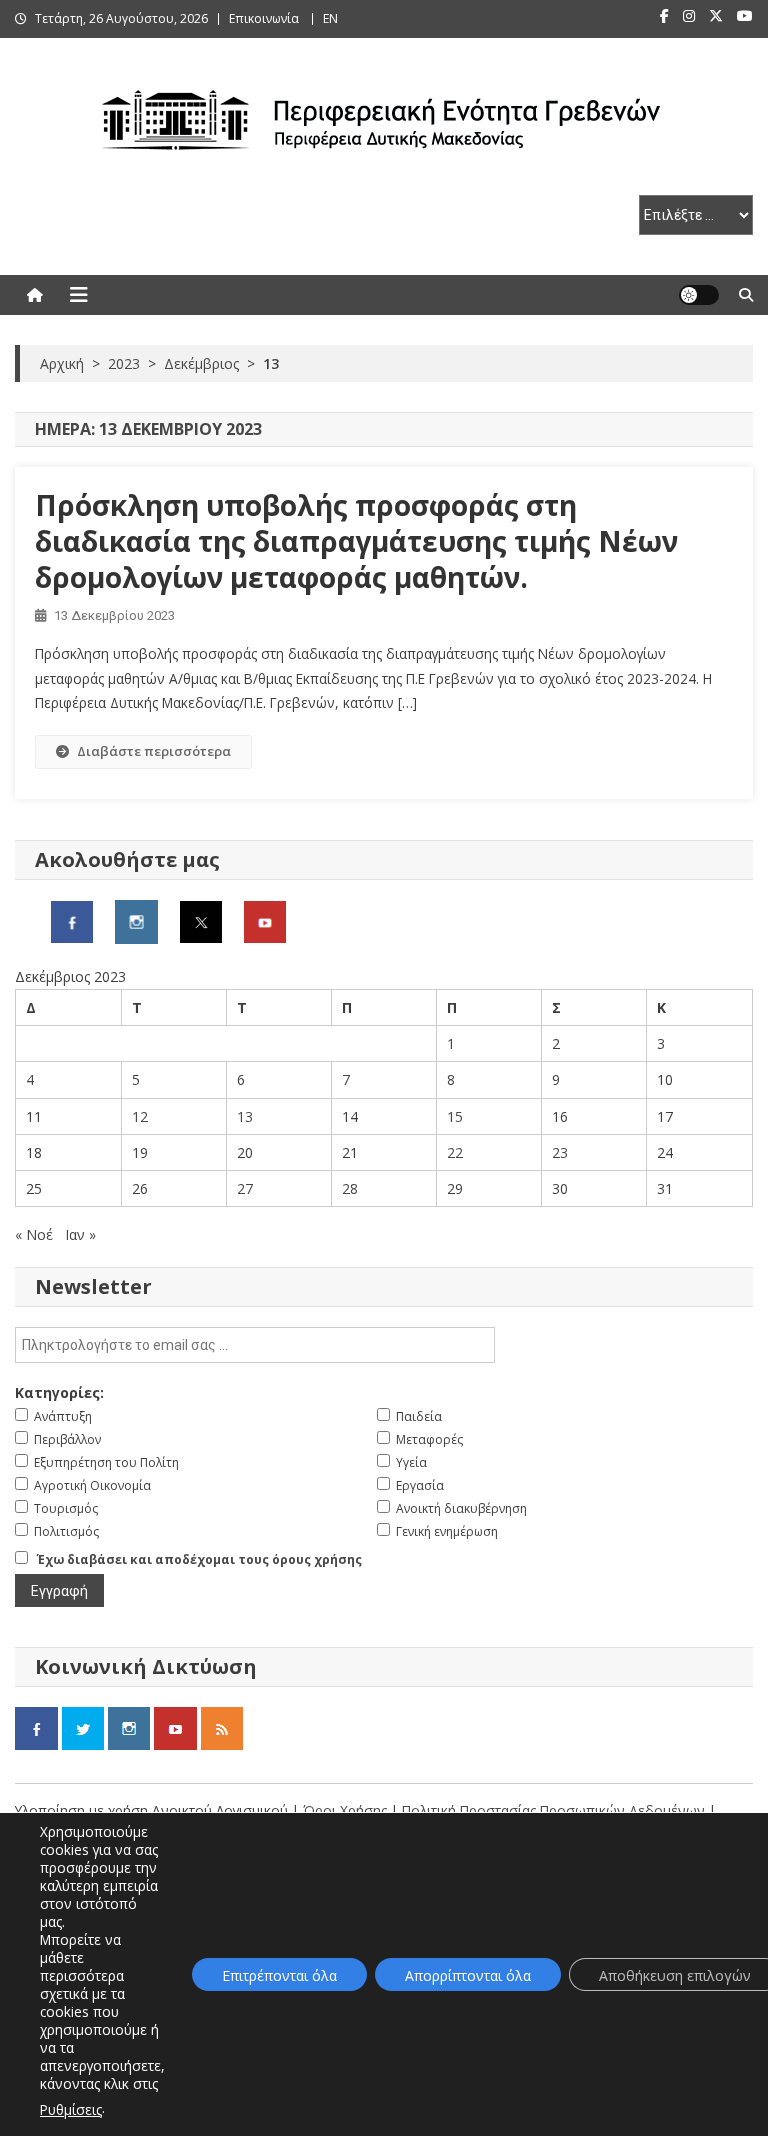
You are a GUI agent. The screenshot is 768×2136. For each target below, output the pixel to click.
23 (560, 1152)
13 (245, 1116)
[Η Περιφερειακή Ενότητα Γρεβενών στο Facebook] (72, 920)
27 (245, 1188)
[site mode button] (699, 295)
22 (455, 1152)
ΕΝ (330, 18)
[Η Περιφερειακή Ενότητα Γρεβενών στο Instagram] (136, 920)
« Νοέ (34, 1234)
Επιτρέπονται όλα (279, 1975)
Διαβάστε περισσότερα (154, 751)
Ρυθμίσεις (71, 2109)
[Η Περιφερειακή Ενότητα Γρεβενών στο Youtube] (265, 920)
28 (350, 1188)
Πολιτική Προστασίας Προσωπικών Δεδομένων (553, 1810)
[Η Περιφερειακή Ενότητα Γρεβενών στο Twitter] (201, 920)
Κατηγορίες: (59, 1392)
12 (140, 1116)
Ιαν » (80, 1234)
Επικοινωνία (264, 18)
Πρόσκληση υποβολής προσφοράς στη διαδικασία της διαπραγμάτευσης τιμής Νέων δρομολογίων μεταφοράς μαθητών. (356, 541)
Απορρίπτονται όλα (468, 1975)
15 (455, 1116)
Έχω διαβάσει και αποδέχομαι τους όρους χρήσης (199, 1559)
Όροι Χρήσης (347, 1810)
